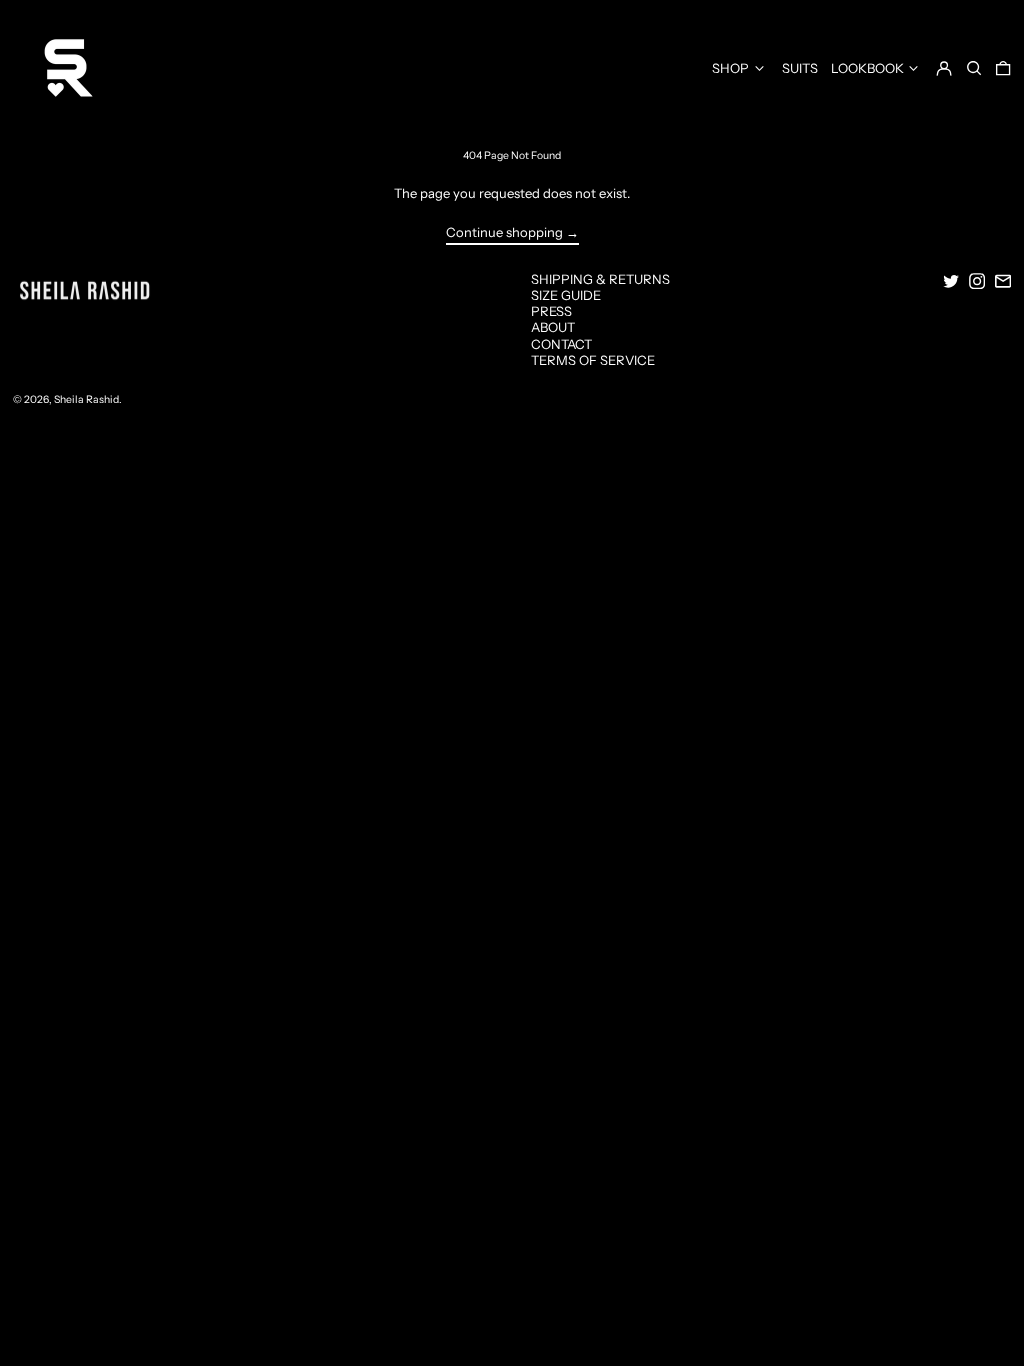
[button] (974, 67)
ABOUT (553, 327)
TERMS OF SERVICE (593, 360)
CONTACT (561, 344)
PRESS (551, 311)
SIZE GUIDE (566, 295)
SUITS (800, 68)
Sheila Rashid (86, 399)
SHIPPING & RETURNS (600, 279)
